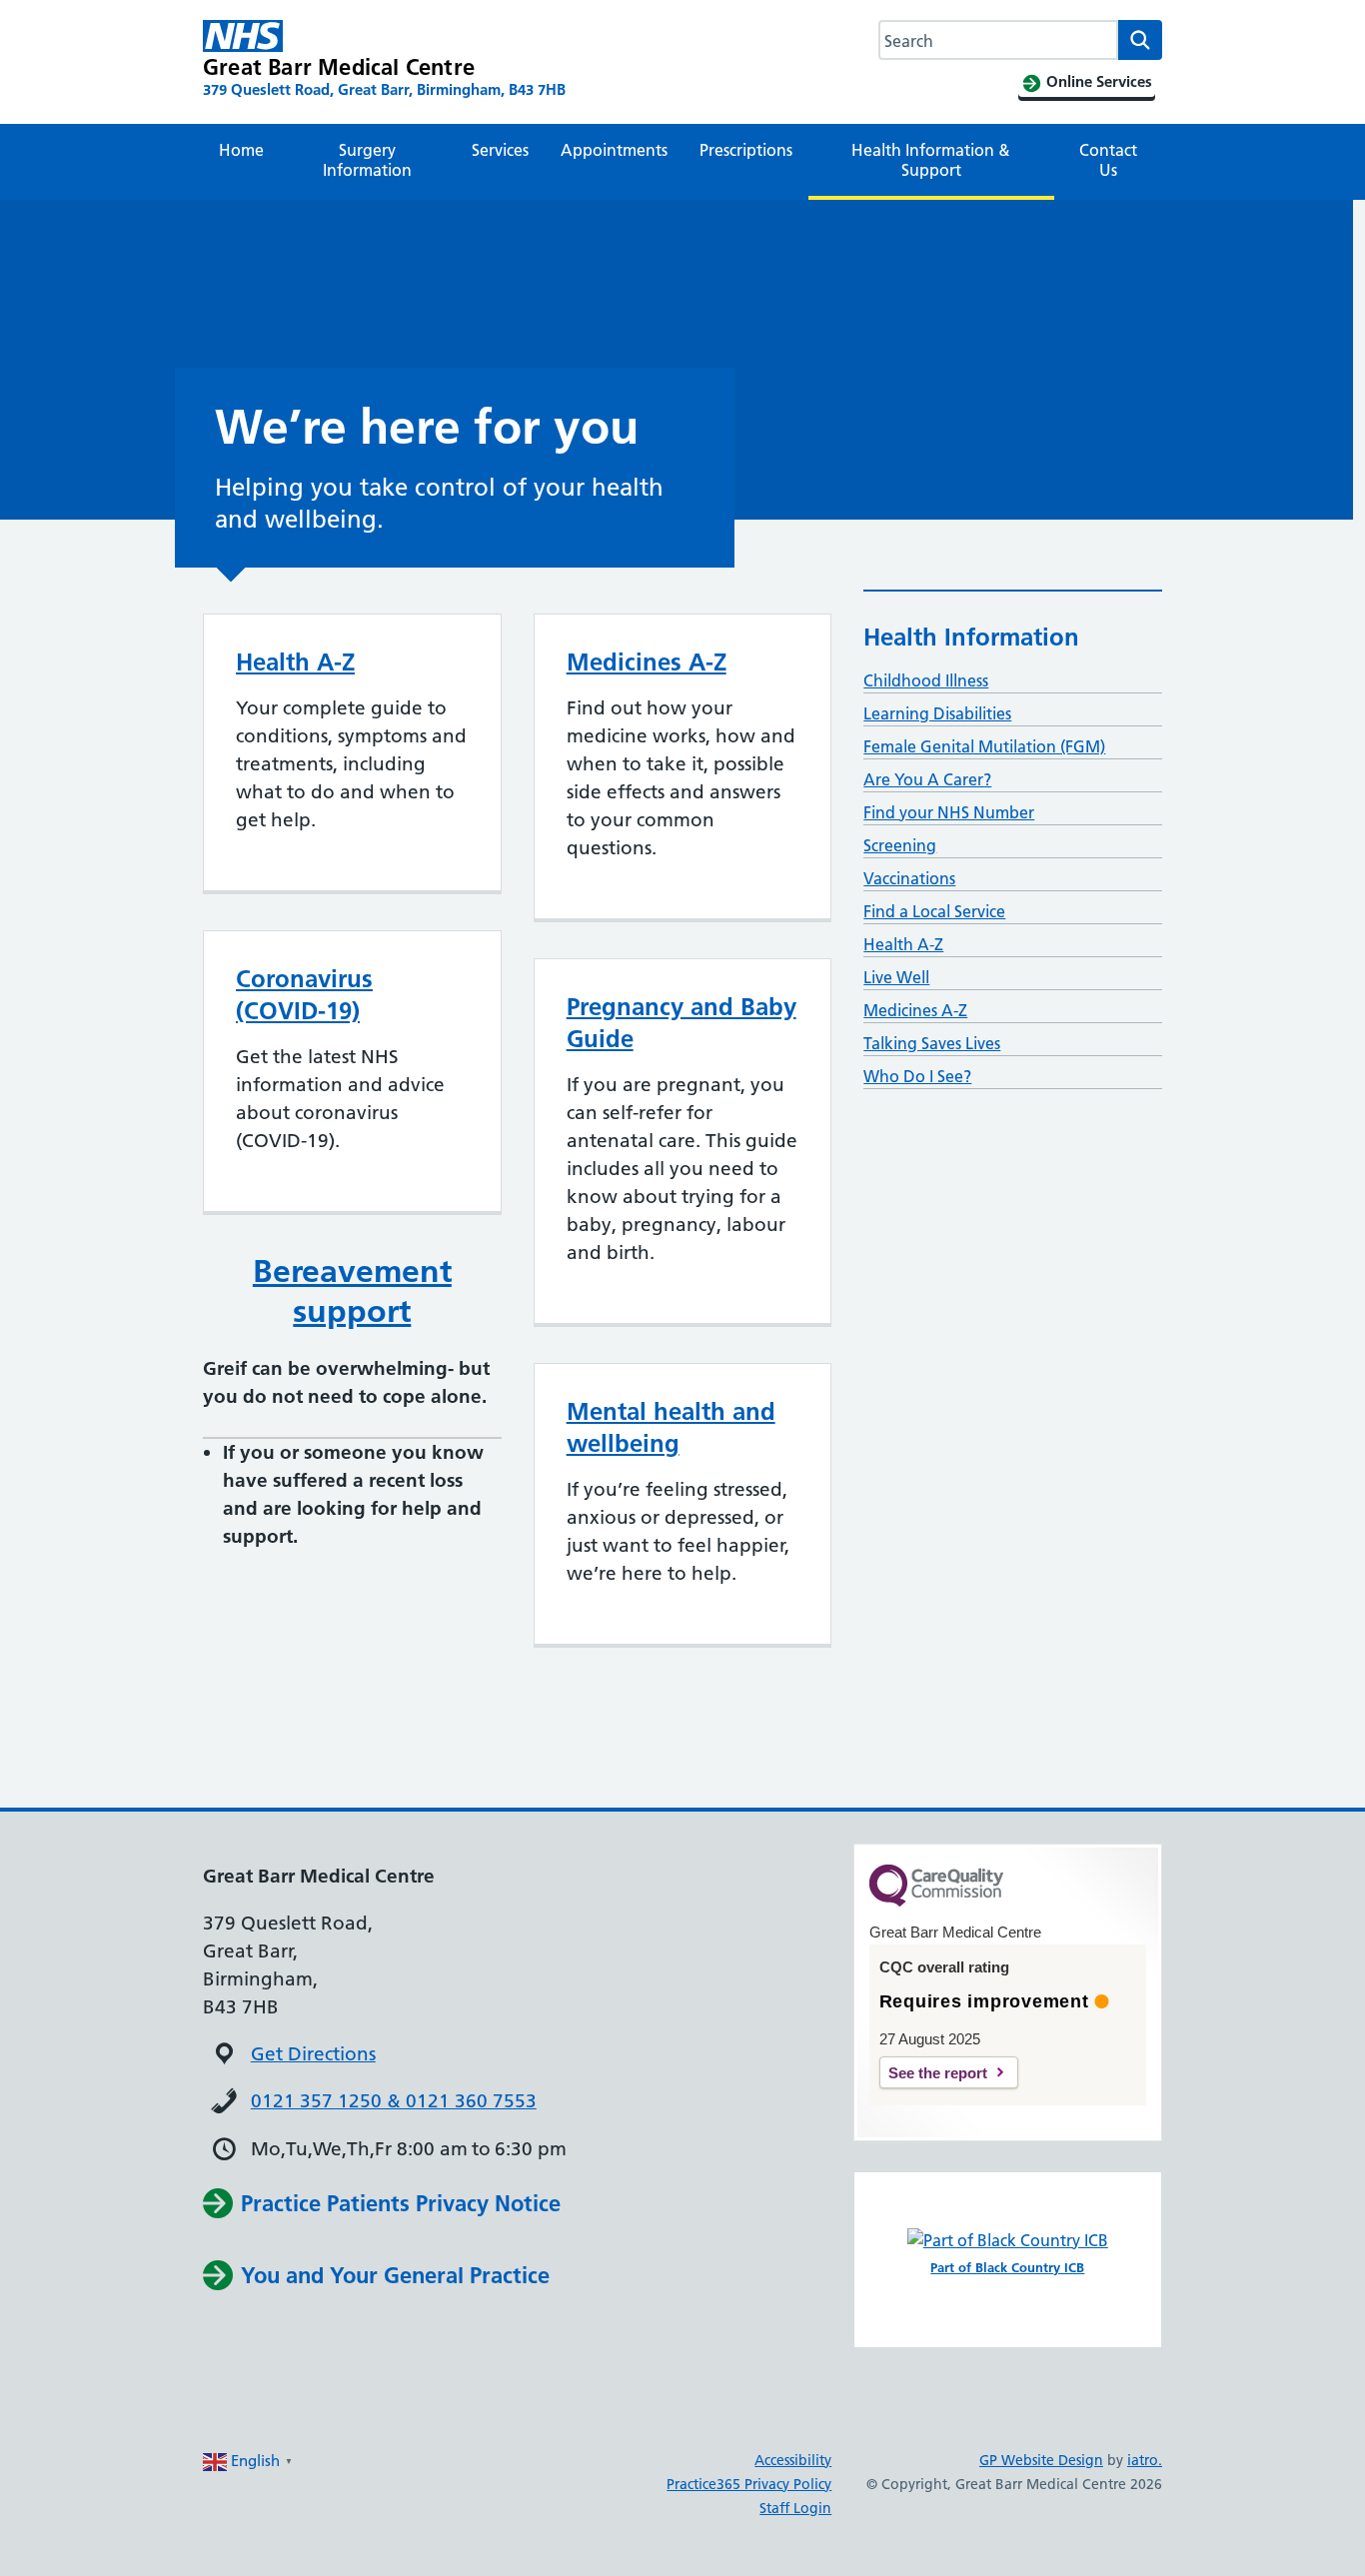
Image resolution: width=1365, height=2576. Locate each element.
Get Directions (313, 2054)
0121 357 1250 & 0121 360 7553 (394, 2101)
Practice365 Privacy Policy (749, 2484)
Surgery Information (367, 160)
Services (500, 150)
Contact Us (1108, 160)
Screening (900, 845)
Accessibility (793, 2460)
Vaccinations (909, 878)
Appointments (614, 150)
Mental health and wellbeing (671, 1427)
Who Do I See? (917, 1076)
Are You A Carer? (927, 779)
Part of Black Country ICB (1007, 2267)
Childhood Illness (926, 680)
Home (241, 150)
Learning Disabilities (937, 713)
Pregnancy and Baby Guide (682, 1023)
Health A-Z (295, 662)
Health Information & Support (931, 160)
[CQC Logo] (936, 1902)
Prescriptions (746, 150)
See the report (938, 2073)
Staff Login (795, 2508)
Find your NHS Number (949, 812)
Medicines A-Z (647, 662)
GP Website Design (1041, 2460)
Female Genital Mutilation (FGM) (984, 746)
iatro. (1145, 2460)
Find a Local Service (934, 911)
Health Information (971, 637)
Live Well (896, 977)
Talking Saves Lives (932, 1043)
